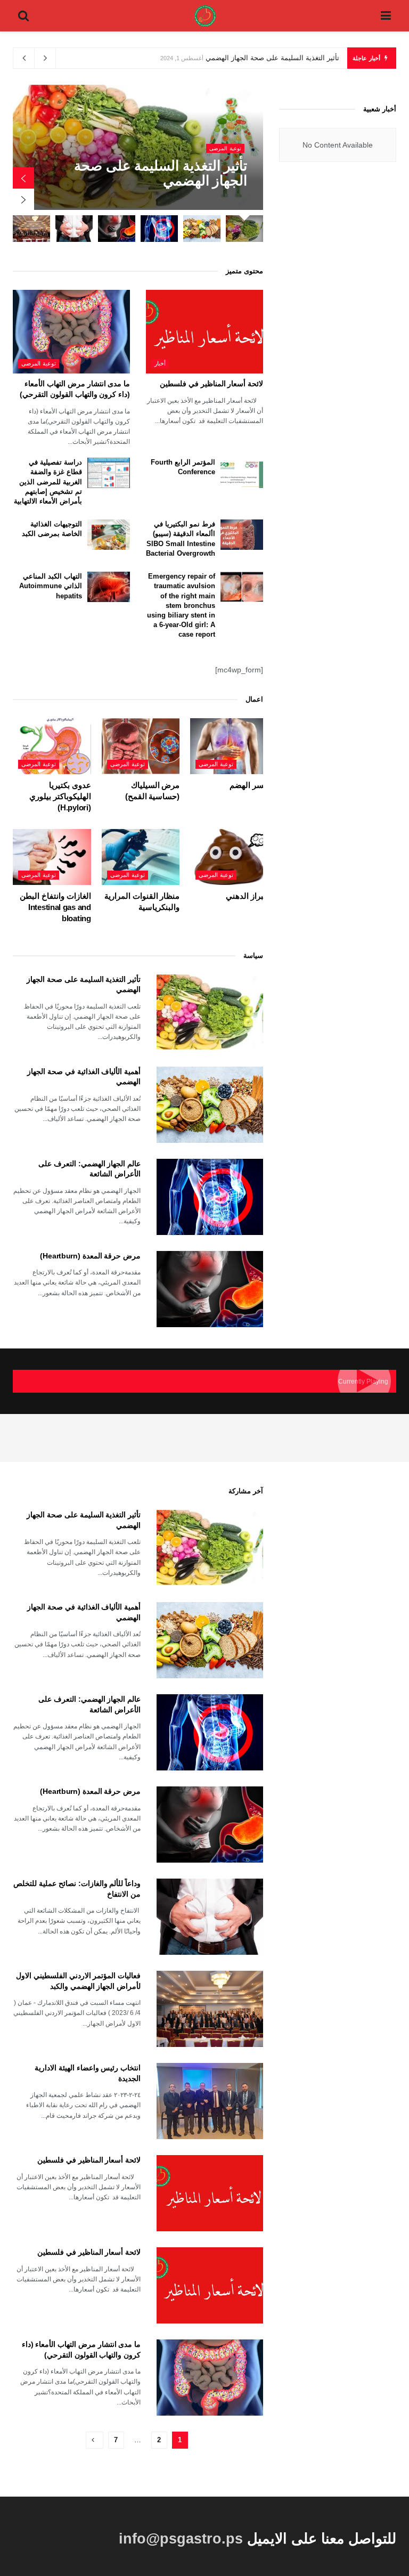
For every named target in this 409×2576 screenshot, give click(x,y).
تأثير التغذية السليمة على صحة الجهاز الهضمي (272, 58)
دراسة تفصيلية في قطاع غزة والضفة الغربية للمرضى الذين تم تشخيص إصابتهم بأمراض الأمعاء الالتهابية (48, 482)
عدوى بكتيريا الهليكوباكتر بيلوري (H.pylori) (60, 796)
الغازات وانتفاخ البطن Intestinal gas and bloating (55, 907)
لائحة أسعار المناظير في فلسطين (211, 384)
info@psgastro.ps (181, 2538)
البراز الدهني (247, 896)
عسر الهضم (249, 785)
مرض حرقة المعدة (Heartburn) (90, 1256)
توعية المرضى (225, 148)
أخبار (160, 363)
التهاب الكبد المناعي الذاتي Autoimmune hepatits (51, 586)
